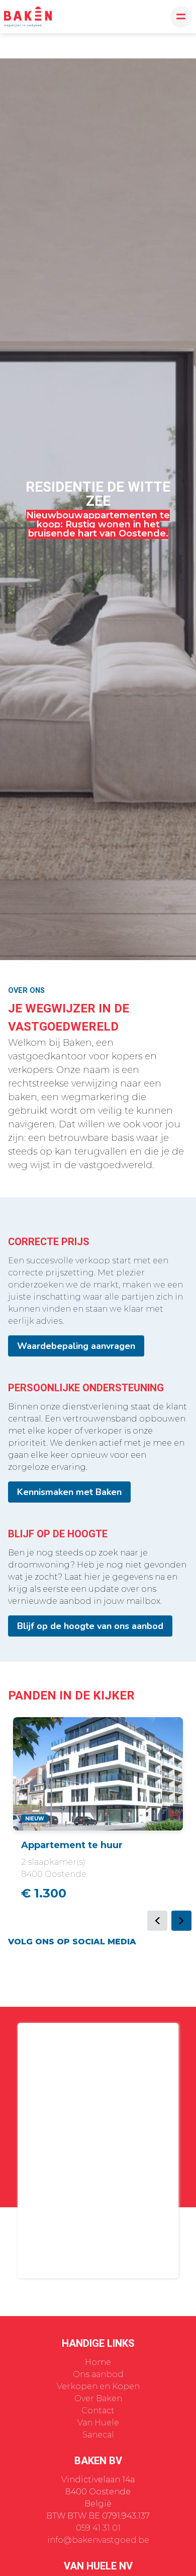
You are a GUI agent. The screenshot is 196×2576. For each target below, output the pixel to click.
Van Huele (98, 2423)
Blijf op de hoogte (58, 1534)
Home (98, 2362)
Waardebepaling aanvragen (76, 1346)
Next (181, 1921)
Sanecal (98, 2435)
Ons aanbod (98, 2374)
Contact (98, 2411)
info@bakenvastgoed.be (98, 2540)
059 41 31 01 (98, 2528)
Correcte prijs (49, 1242)
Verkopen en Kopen (98, 2386)
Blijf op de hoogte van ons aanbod (90, 1626)
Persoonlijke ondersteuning (86, 1388)
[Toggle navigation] (181, 17)
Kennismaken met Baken (69, 1492)
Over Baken (98, 2398)
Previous (157, 1921)
